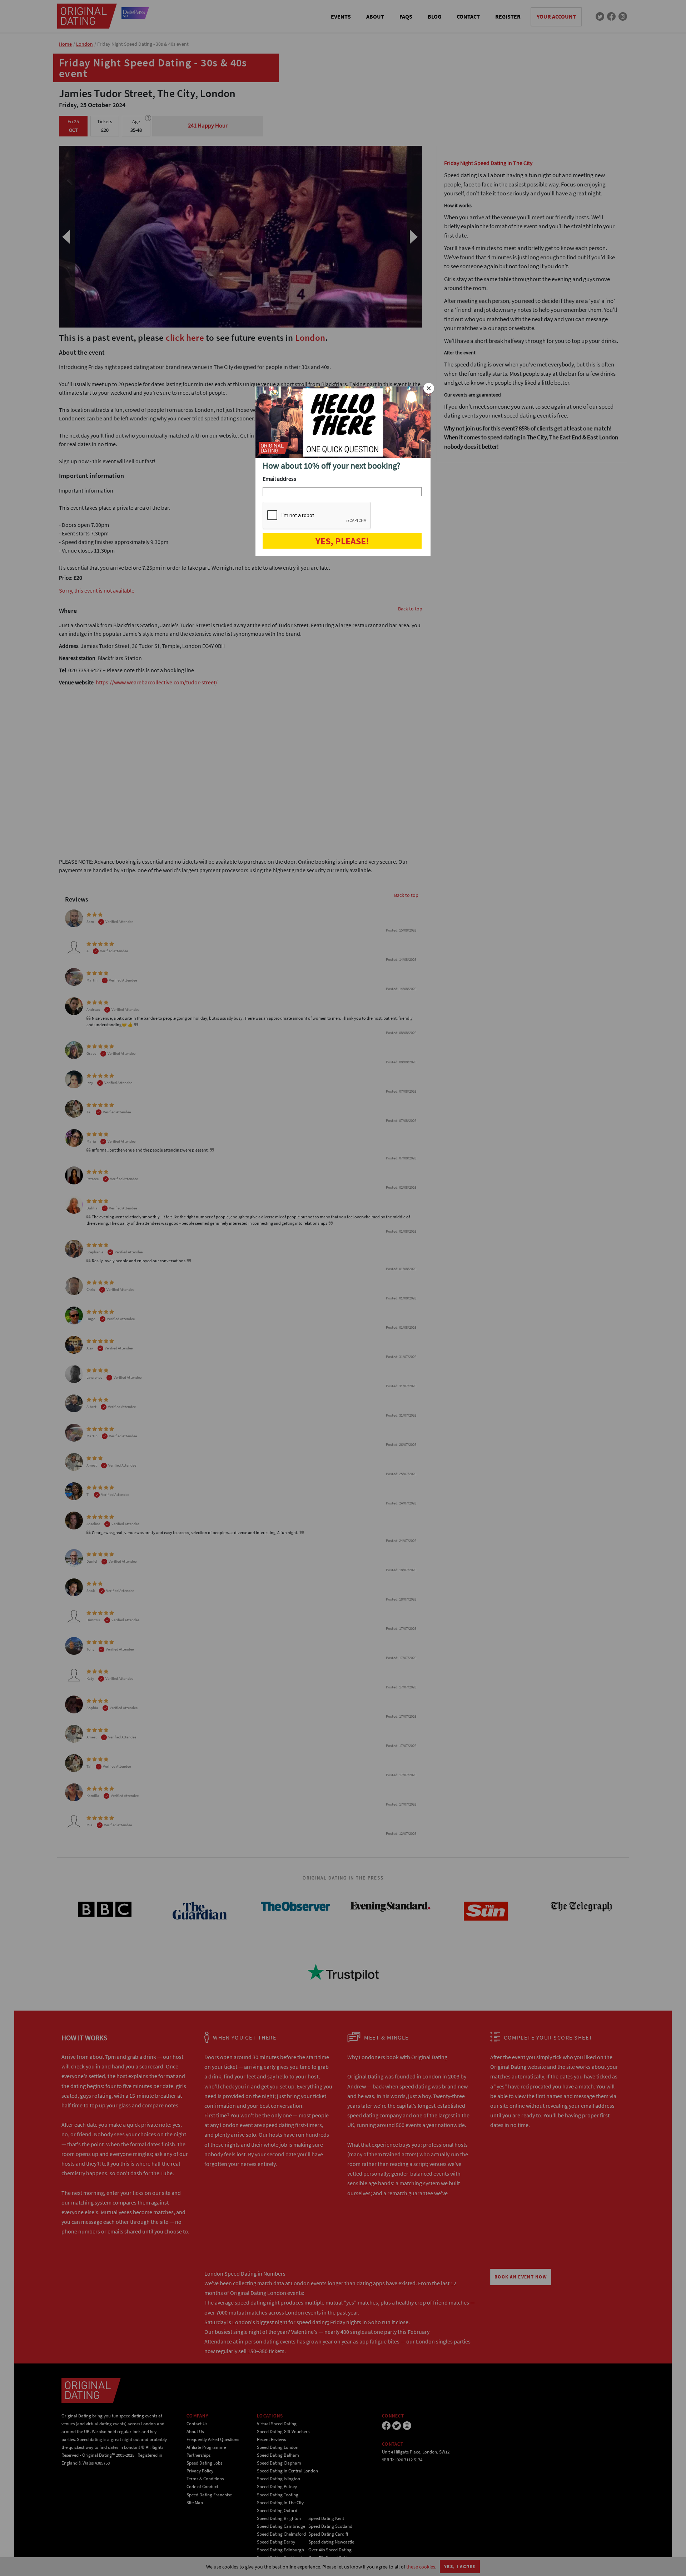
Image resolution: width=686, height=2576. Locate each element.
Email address (279, 479)
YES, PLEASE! (342, 541)
